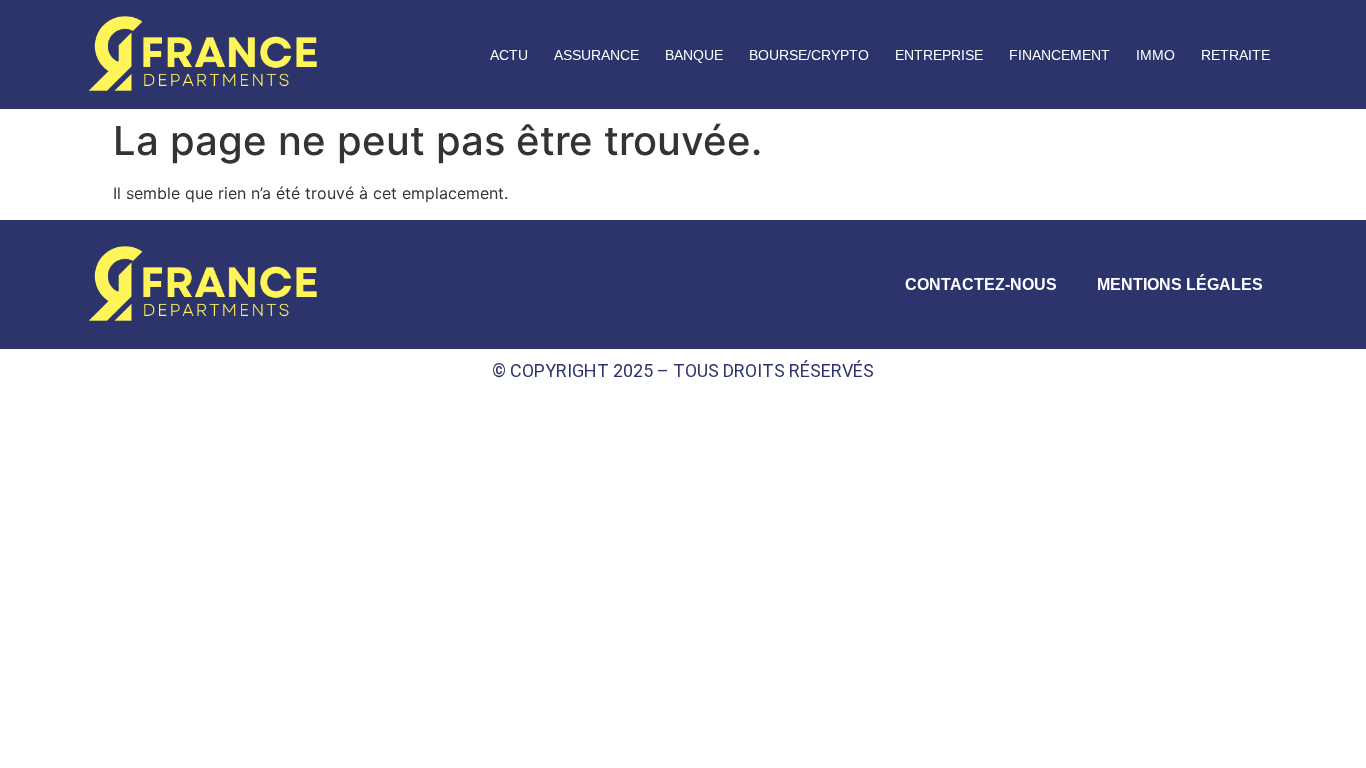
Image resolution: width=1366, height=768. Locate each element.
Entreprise (939, 55)
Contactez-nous (981, 284)
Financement (1059, 55)
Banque (694, 55)
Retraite (1235, 55)
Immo (1155, 55)
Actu (509, 55)
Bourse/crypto (809, 55)
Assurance (596, 55)
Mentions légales (1180, 284)
